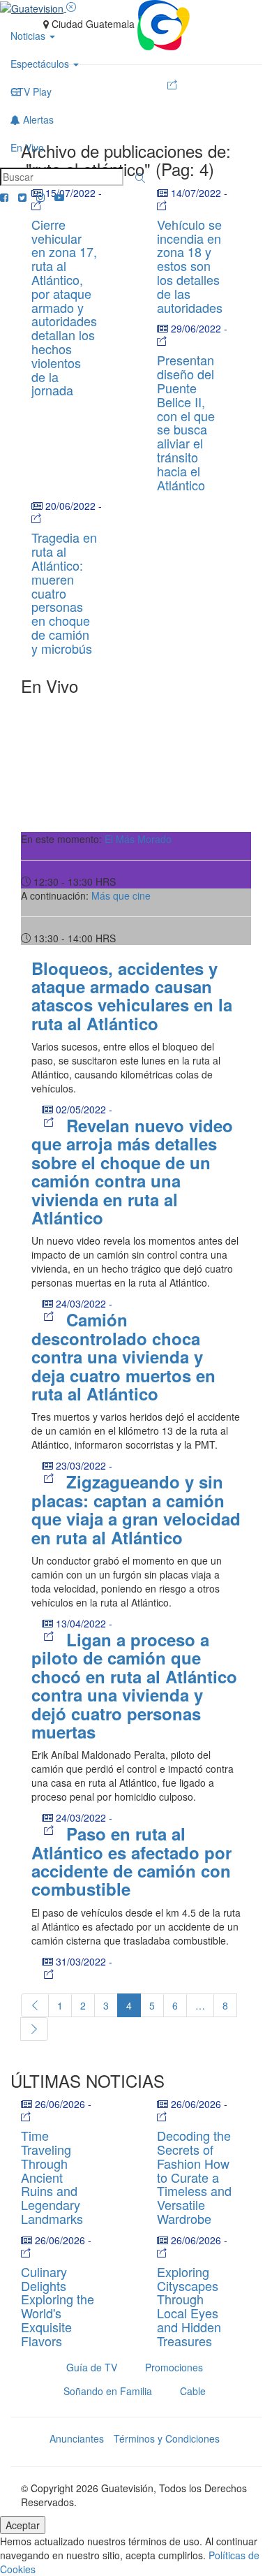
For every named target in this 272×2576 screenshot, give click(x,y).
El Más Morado (138, 839)
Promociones (174, 2367)
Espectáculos (41, 64)
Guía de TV (92, 2367)
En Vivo (27, 147)
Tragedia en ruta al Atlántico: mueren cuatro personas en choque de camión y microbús (64, 592)
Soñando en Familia (108, 2391)
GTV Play (31, 92)
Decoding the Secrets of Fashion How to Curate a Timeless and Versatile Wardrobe (194, 2177)
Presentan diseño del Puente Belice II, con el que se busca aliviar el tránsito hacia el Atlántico (186, 422)
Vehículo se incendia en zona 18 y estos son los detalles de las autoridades (190, 266)
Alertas (37, 119)
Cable (193, 2391)
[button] (140, 178)
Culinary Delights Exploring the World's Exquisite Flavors (58, 2306)
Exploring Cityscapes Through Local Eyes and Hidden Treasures (189, 2306)
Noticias (29, 36)
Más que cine (121, 895)
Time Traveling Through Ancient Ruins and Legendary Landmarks (52, 2177)
